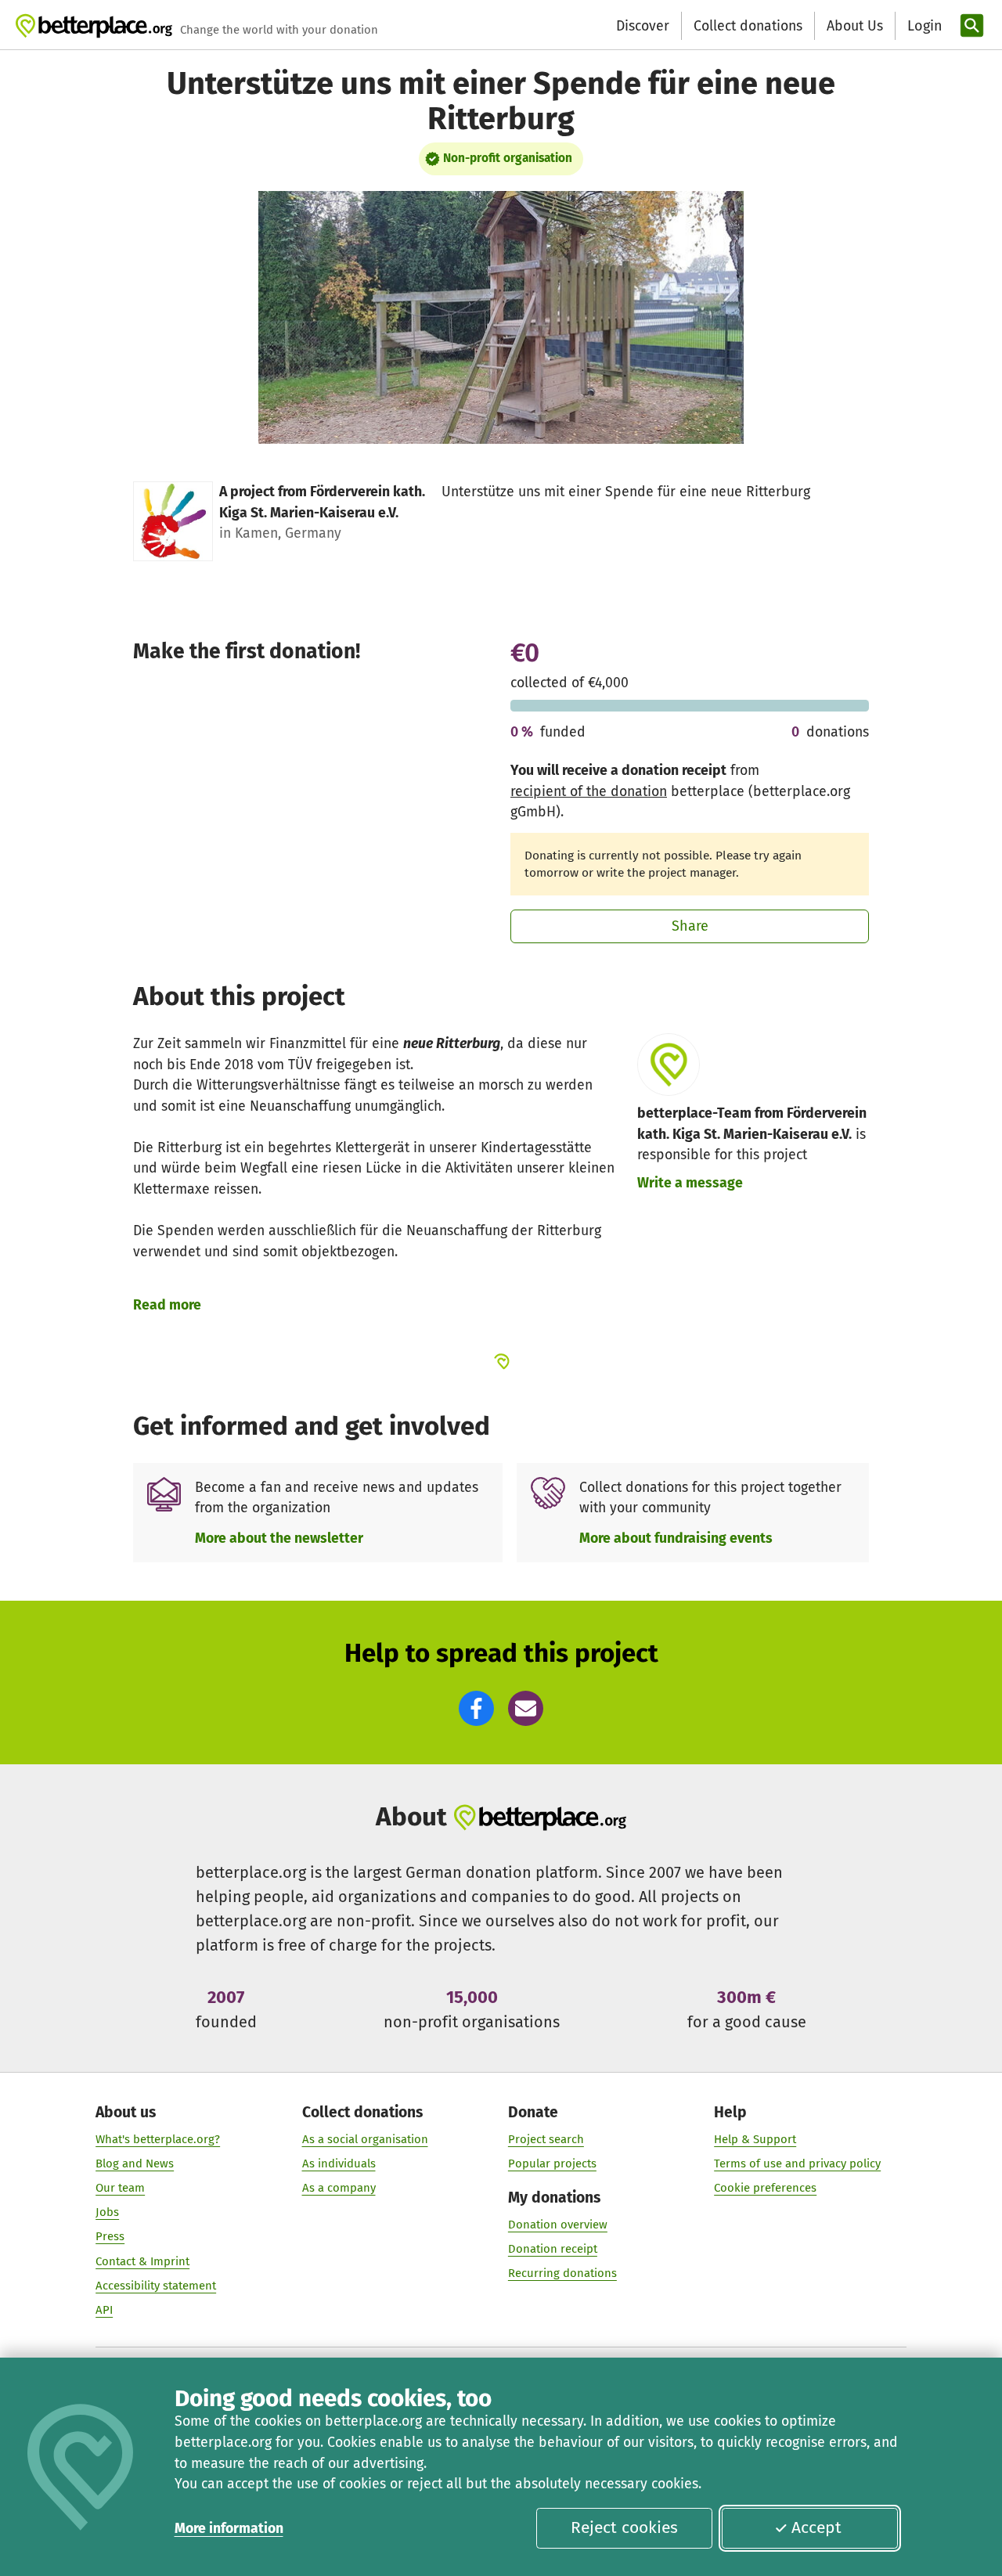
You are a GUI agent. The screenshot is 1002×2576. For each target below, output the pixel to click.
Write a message (690, 1183)
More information (229, 2528)
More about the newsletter (279, 1538)
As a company (339, 2188)
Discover (643, 26)
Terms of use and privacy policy (797, 2163)
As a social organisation (365, 2139)
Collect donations (748, 26)
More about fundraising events (676, 1538)
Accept (816, 2527)
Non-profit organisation (508, 158)
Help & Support (755, 2139)
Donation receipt (553, 2249)
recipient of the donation (589, 791)
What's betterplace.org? (158, 2139)
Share (690, 926)
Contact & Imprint (142, 2261)
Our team (120, 2188)
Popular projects (552, 2163)
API (104, 2310)
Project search (546, 2139)
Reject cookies (624, 2527)
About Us (855, 26)
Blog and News (135, 2163)
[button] (476, 1708)
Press (110, 2236)
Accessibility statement (156, 2286)
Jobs (107, 2212)
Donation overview (558, 2225)
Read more (167, 1305)
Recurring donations (562, 2273)
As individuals (339, 2163)
